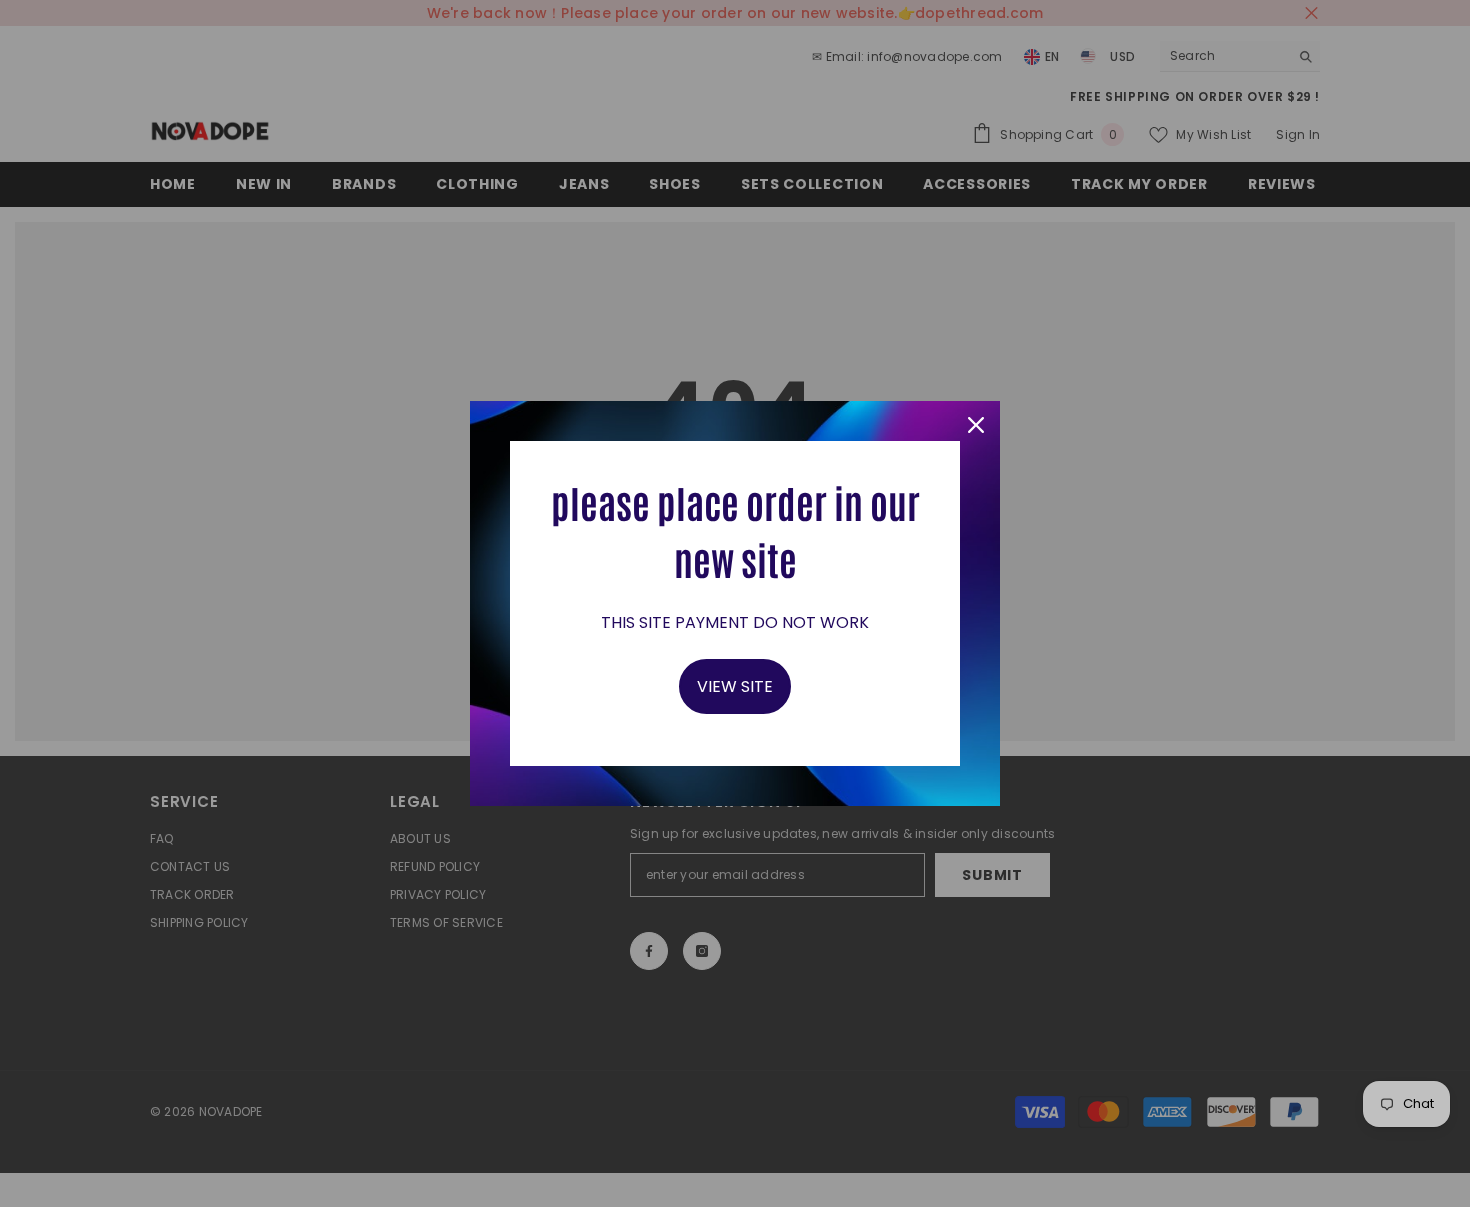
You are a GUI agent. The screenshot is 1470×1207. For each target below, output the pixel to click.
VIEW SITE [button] (735, 686)
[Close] (976, 425)
